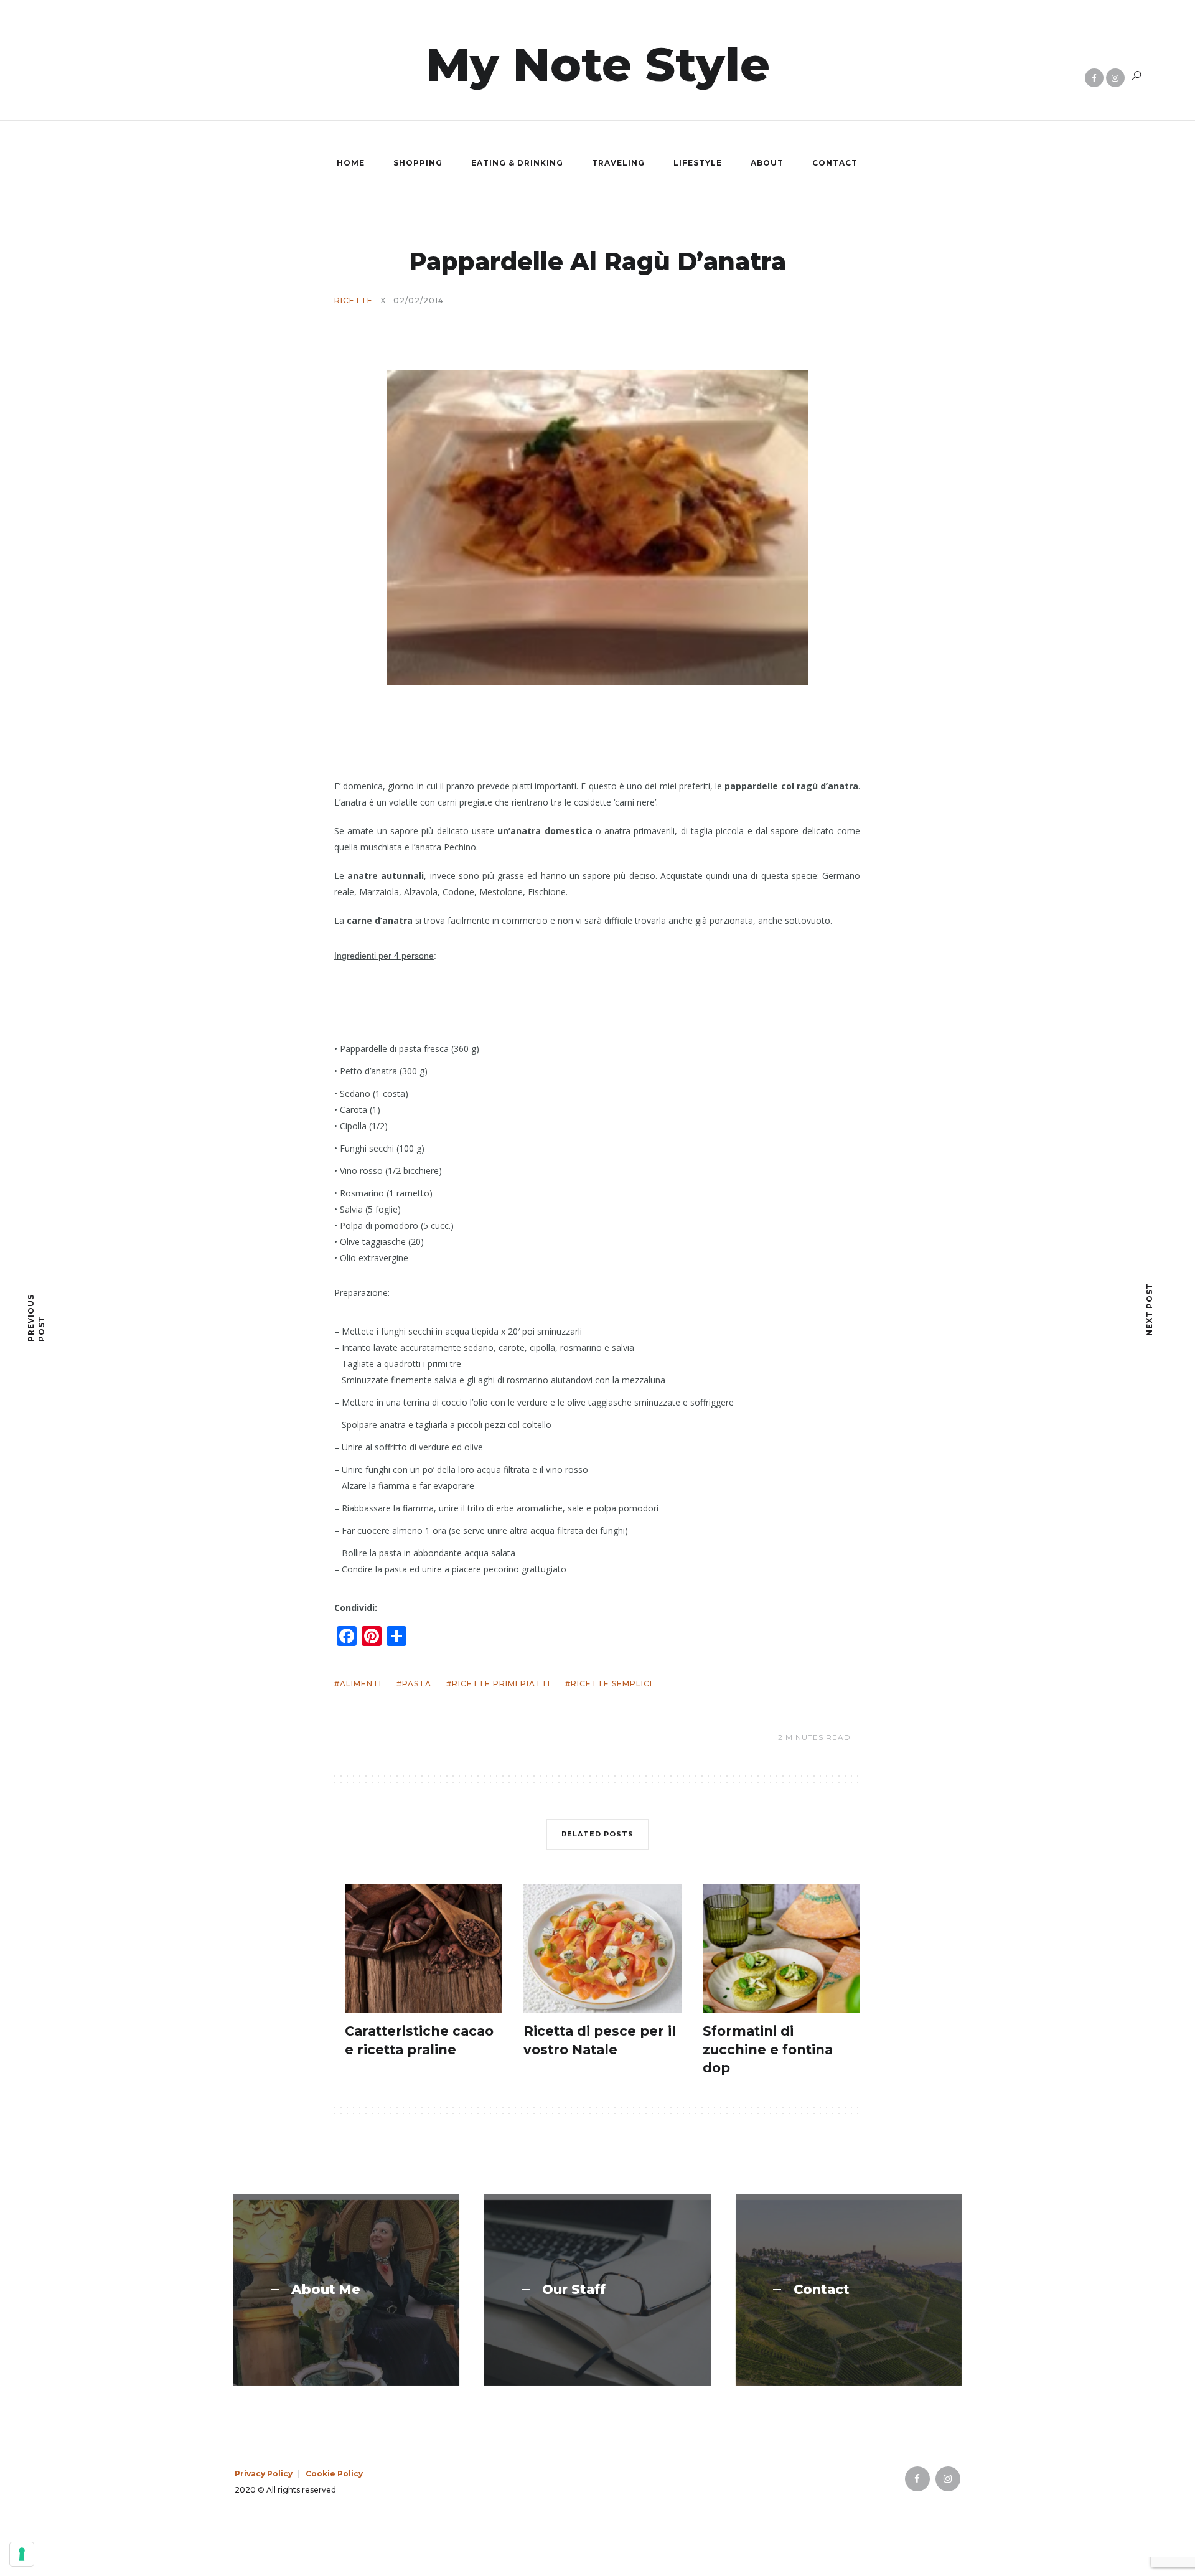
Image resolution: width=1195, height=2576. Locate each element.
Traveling (618, 163)
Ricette (354, 301)
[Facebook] (1094, 78)
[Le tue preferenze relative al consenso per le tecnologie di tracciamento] (22, 2554)
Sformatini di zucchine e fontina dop (768, 2049)
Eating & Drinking (517, 163)
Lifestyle (698, 163)
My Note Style (598, 64)
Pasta (417, 1684)
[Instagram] (1115, 78)
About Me (326, 2290)
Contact (835, 163)
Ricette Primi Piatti (501, 1684)
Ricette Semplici (612, 1684)
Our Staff (574, 2290)
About (767, 163)
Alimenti (361, 1684)
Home (351, 163)
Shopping (418, 163)
